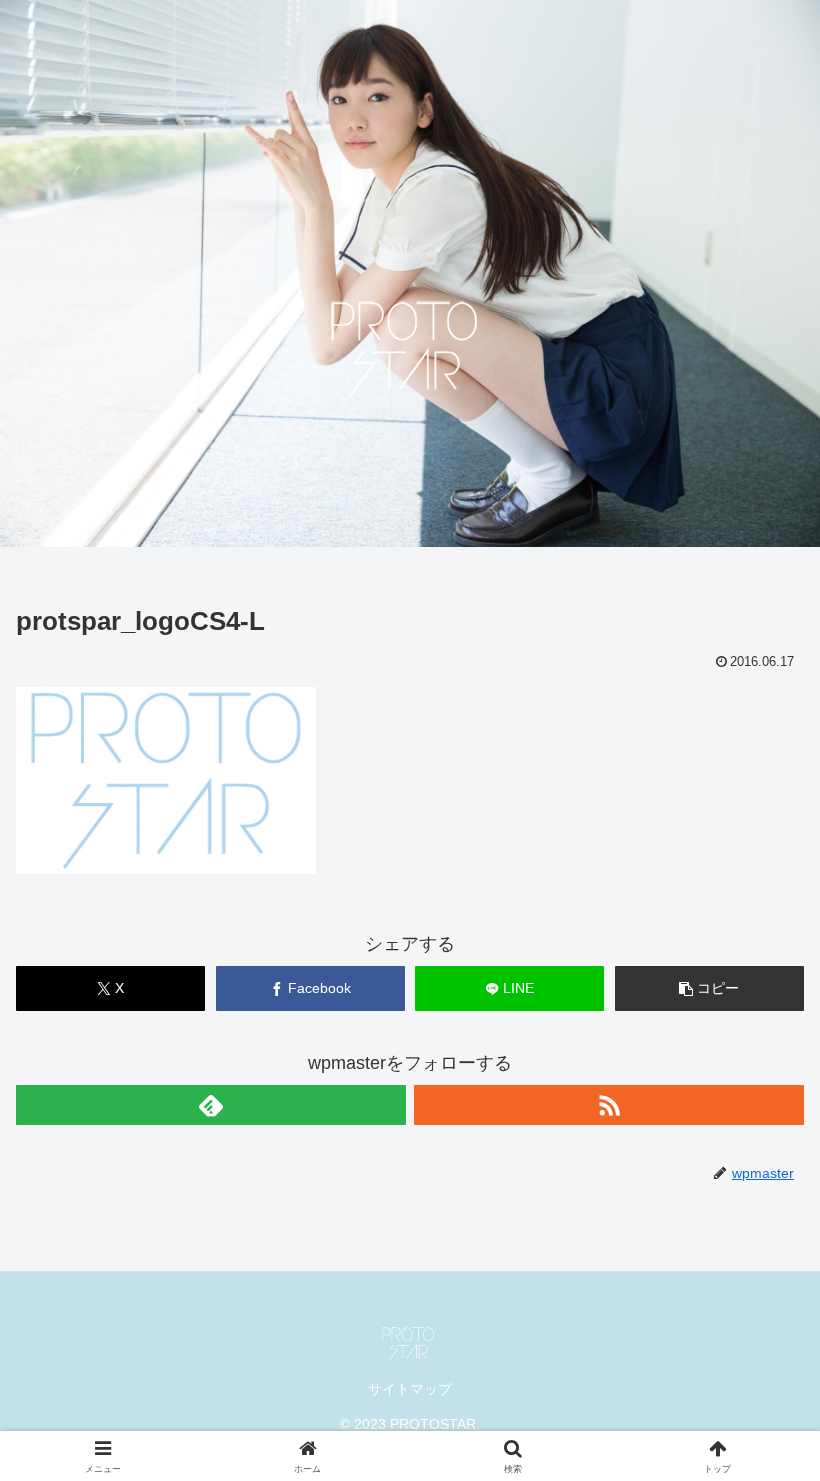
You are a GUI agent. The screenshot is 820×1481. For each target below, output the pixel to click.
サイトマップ (410, 1389)
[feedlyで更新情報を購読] (211, 1105)
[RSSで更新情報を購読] (609, 1105)
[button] (709, 988)
